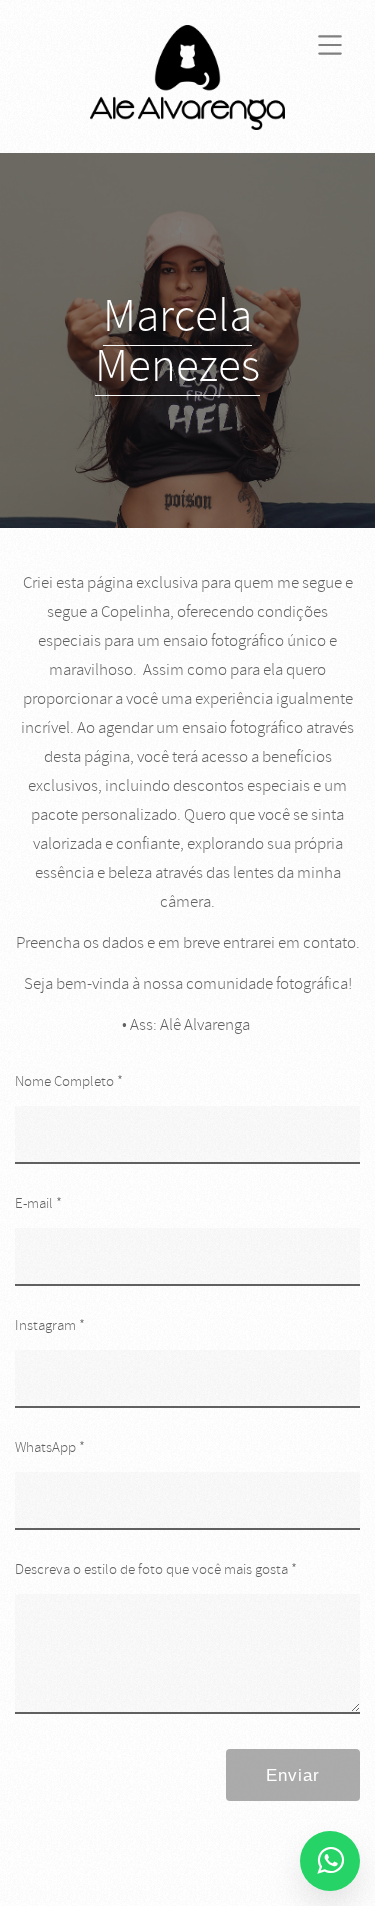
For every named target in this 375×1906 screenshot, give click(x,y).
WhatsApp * (50, 1447)
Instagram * (50, 1325)
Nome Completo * (69, 1081)
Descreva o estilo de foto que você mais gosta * (156, 1569)
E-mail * (38, 1203)
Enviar (293, 1775)
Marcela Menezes (177, 341)
